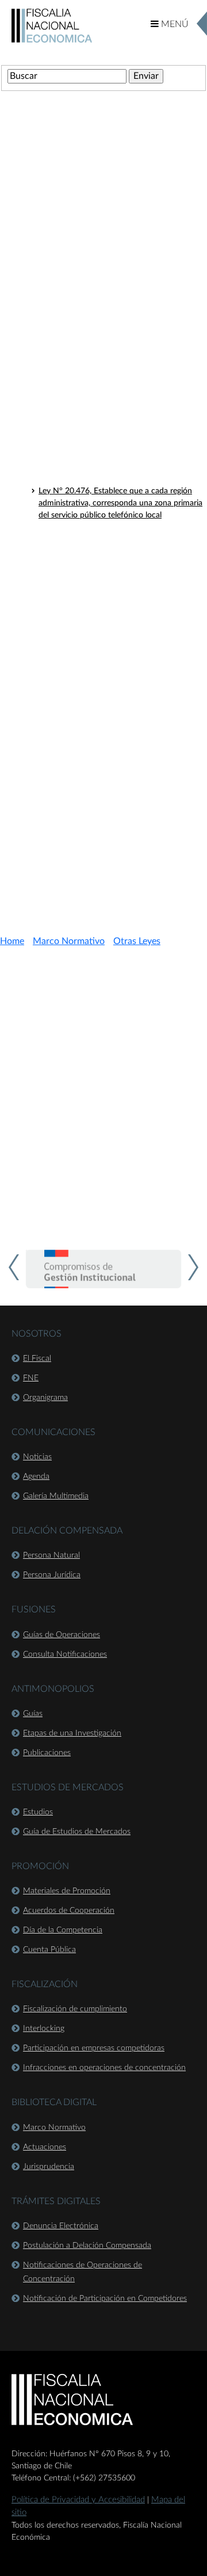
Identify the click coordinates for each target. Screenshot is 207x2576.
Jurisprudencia (49, 2167)
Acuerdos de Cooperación (69, 1911)
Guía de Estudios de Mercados (77, 1832)
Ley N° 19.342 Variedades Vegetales (102, 749)
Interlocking (44, 2029)
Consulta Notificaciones (65, 1654)
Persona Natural (51, 1555)
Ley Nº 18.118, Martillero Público (97, 266)
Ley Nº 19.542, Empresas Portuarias (102, 419)
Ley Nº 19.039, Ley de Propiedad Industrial (114, 377)
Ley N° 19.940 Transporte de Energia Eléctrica (120, 678)
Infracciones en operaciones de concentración (104, 2068)
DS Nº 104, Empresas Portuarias (96, 623)
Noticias (37, 1457)
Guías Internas (56, 827)
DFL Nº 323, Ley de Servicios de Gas (103, 593)
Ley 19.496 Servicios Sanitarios (93, 735)
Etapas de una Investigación (72, 1733)
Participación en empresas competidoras (94, 2048)
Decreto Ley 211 (60, 227)
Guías (33, 1714)
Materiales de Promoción (67, 1891)
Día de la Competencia (63, 1930)
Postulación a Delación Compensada (87, 2246)
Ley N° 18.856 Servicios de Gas (94, 720)
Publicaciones (47, 1753)
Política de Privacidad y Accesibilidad (78, 2500)
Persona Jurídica (52, 1575)
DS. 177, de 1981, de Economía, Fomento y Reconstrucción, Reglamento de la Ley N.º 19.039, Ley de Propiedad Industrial (116, 650)
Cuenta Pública (49, 1950)
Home (12, 941)
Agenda (36, 1477)
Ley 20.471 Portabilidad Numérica (99, 779)
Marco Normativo (69, 941)
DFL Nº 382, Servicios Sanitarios (96, 608)
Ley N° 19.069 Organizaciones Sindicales (110, 764)
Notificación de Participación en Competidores (105, 2299)
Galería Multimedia (56, 1496)
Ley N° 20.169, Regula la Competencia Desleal (120, 461)
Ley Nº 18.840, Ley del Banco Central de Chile (120, 362)
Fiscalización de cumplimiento (75, 2009)
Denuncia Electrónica (61, 2226)
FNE (31, 1378)
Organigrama (45, 1398)
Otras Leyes (51, 248)
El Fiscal (37, 1359)
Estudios (38, 1812)
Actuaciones (45, 2147)
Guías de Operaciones (62, 1635)
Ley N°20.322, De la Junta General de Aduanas (122, 476)
